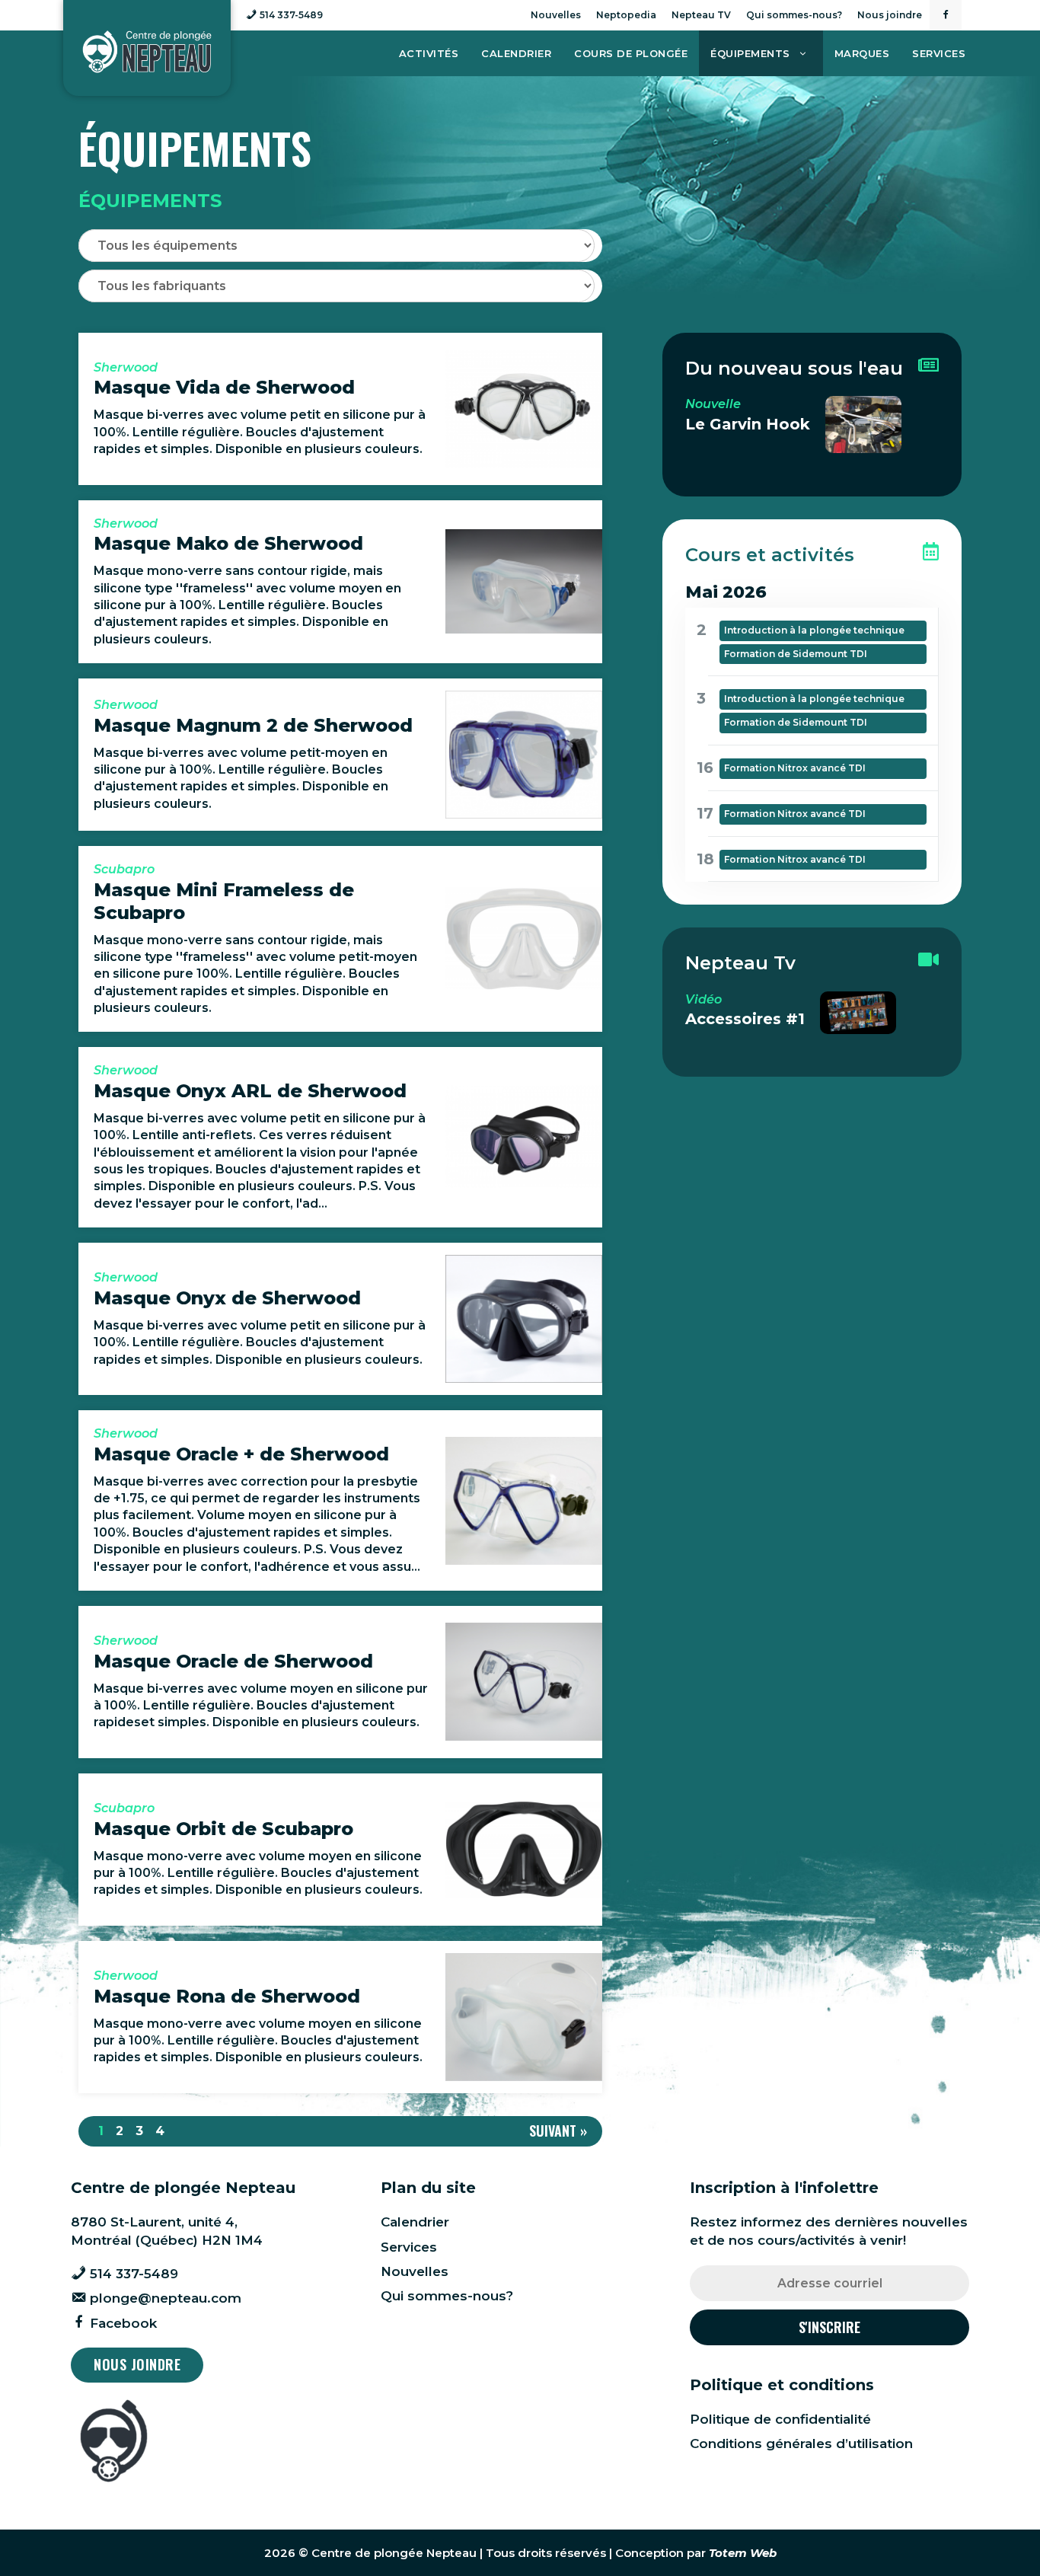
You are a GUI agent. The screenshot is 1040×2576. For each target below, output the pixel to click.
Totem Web (743, 2553)
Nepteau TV (701, 15)
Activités (429, 53)
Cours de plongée (631, 53)
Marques (862, 53)
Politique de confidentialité (780, 2419)
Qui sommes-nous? (794, 15)
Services (939, 53)
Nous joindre (890, 15)
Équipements (750, 53)
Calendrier (516, 53)
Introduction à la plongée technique (814, 630)
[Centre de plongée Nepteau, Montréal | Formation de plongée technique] (147, 52)
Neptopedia (626, 15)
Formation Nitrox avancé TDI (795, 768)
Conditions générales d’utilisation (801, 2444)
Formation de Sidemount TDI (796, 654)
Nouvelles (556, 15)
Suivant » (558, 2131)
